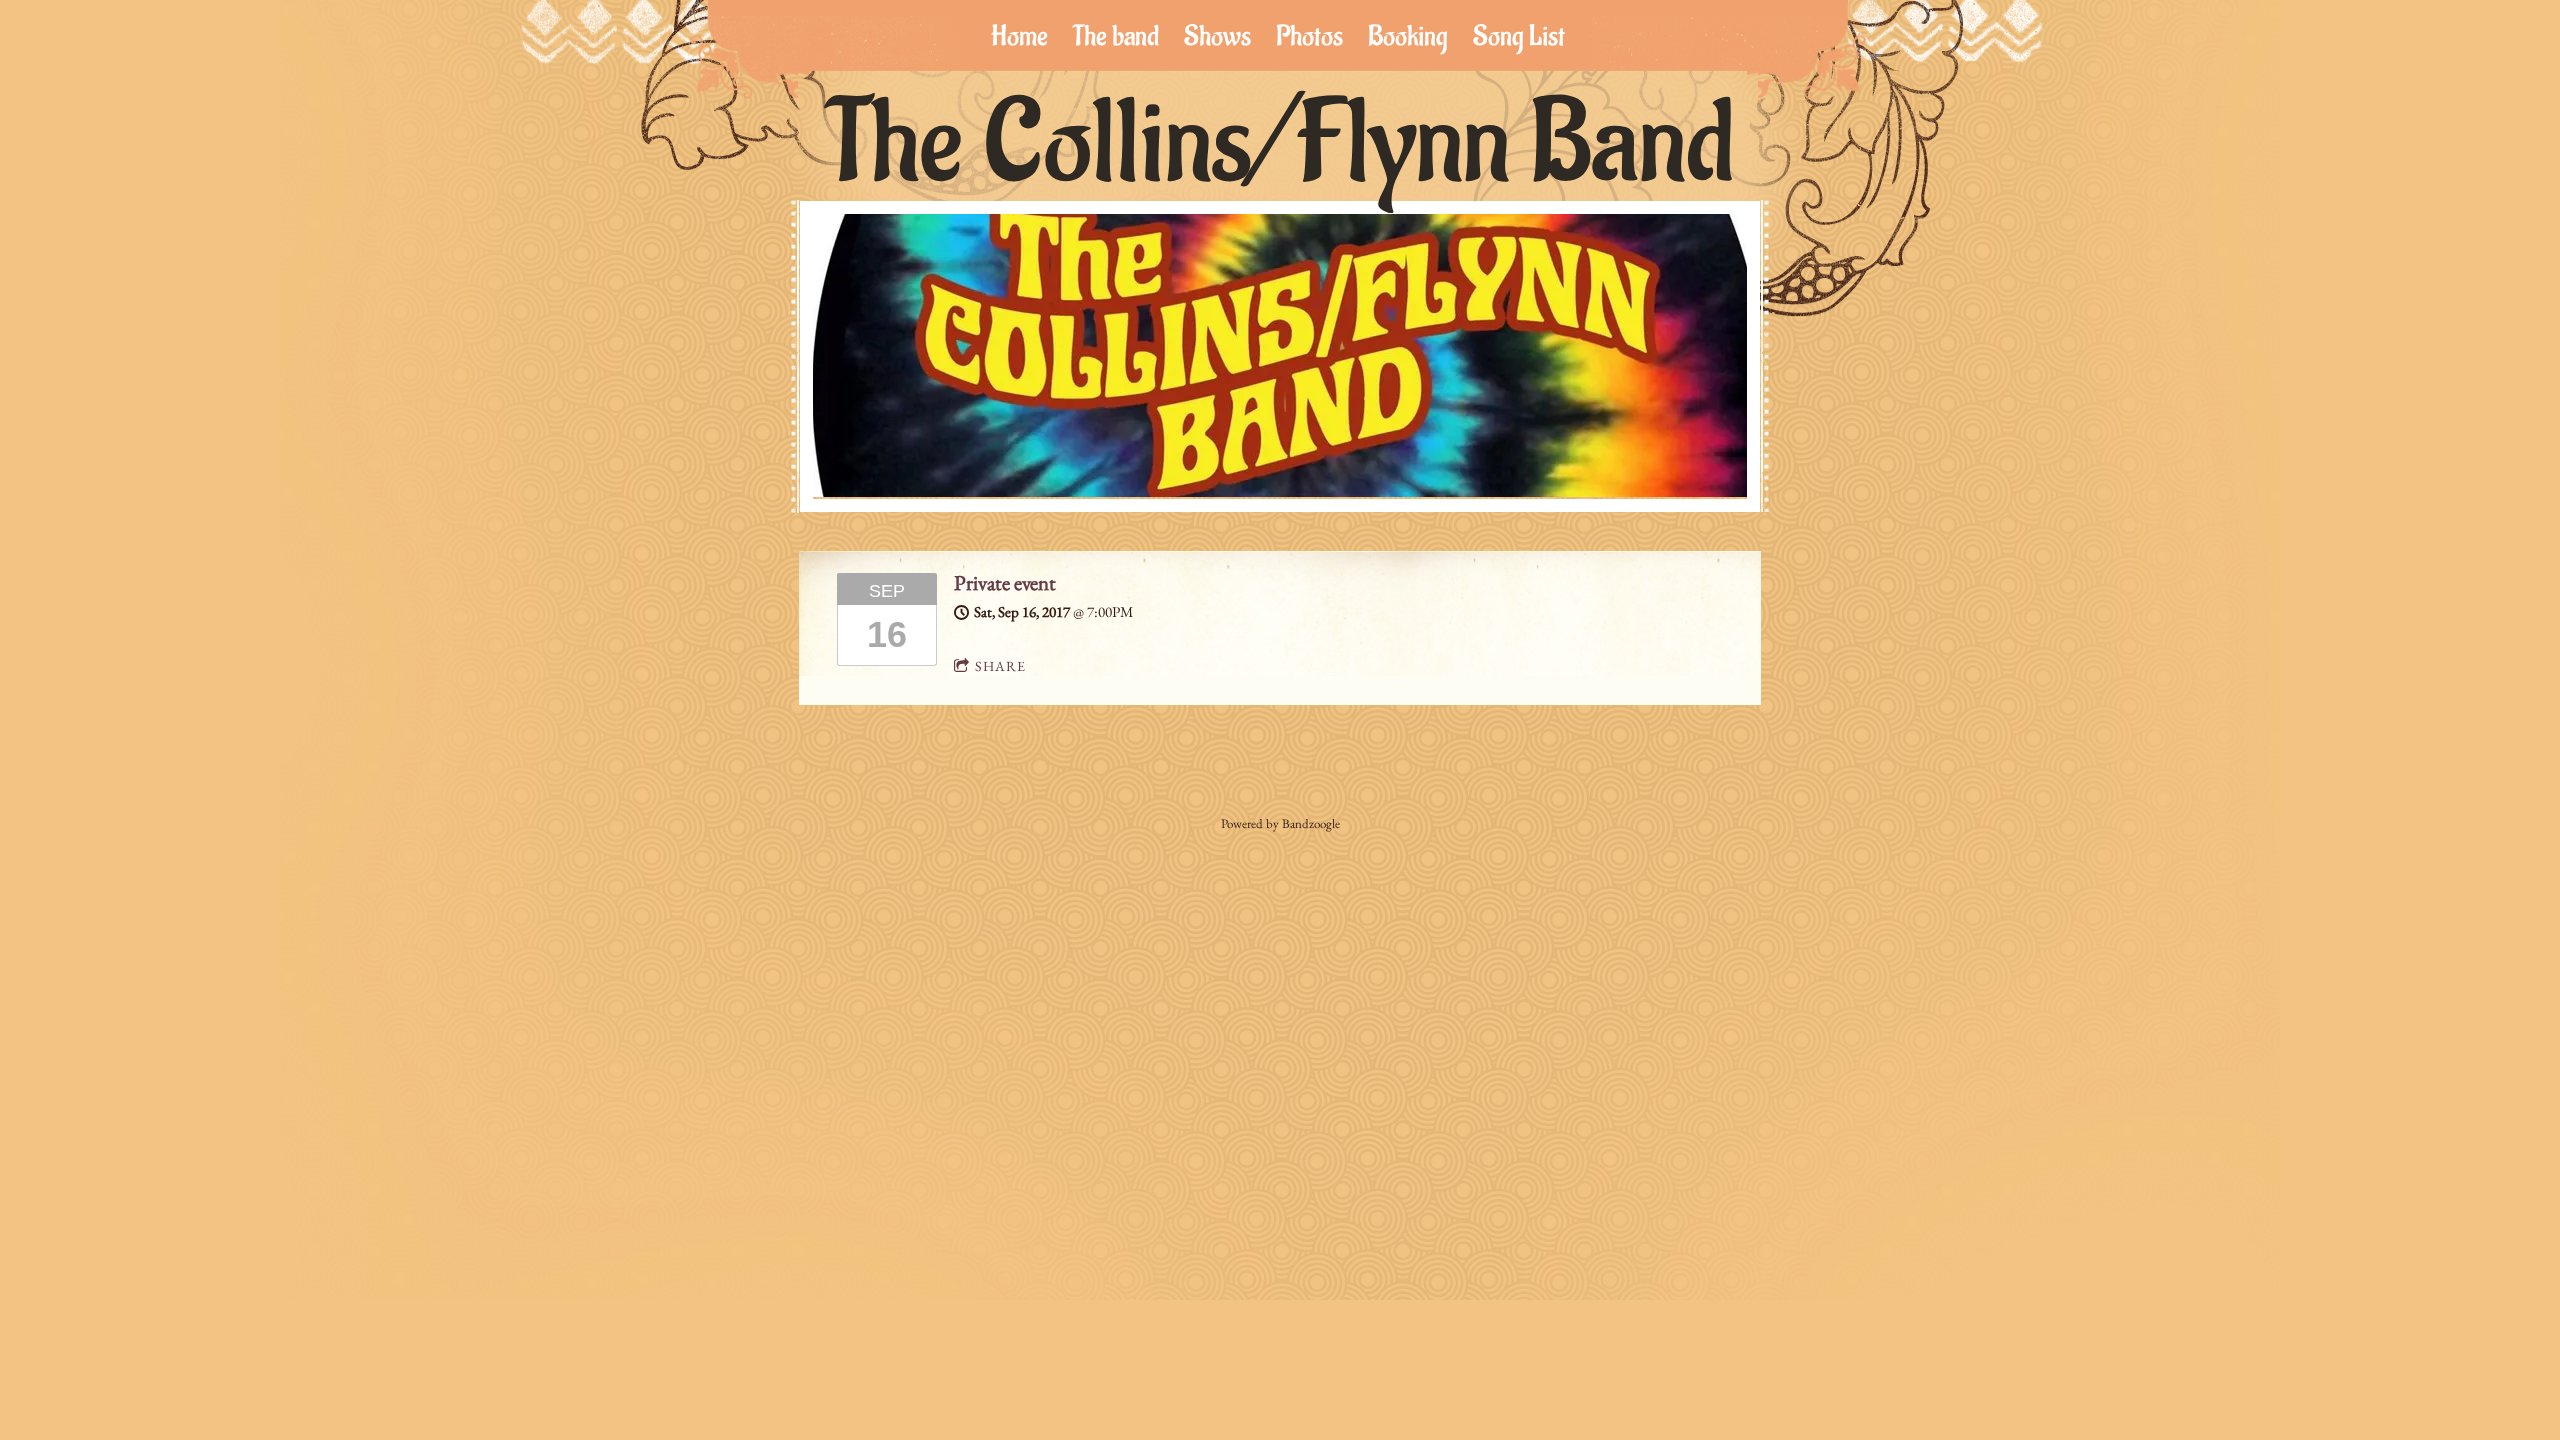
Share (1000, 666)
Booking (1408, 36)
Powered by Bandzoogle (1280, 823)
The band (1116, 36)
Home (1019, 36)
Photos (1309, 36)
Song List (1519, 36)
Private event (1005, 582)
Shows (1217, 36)
